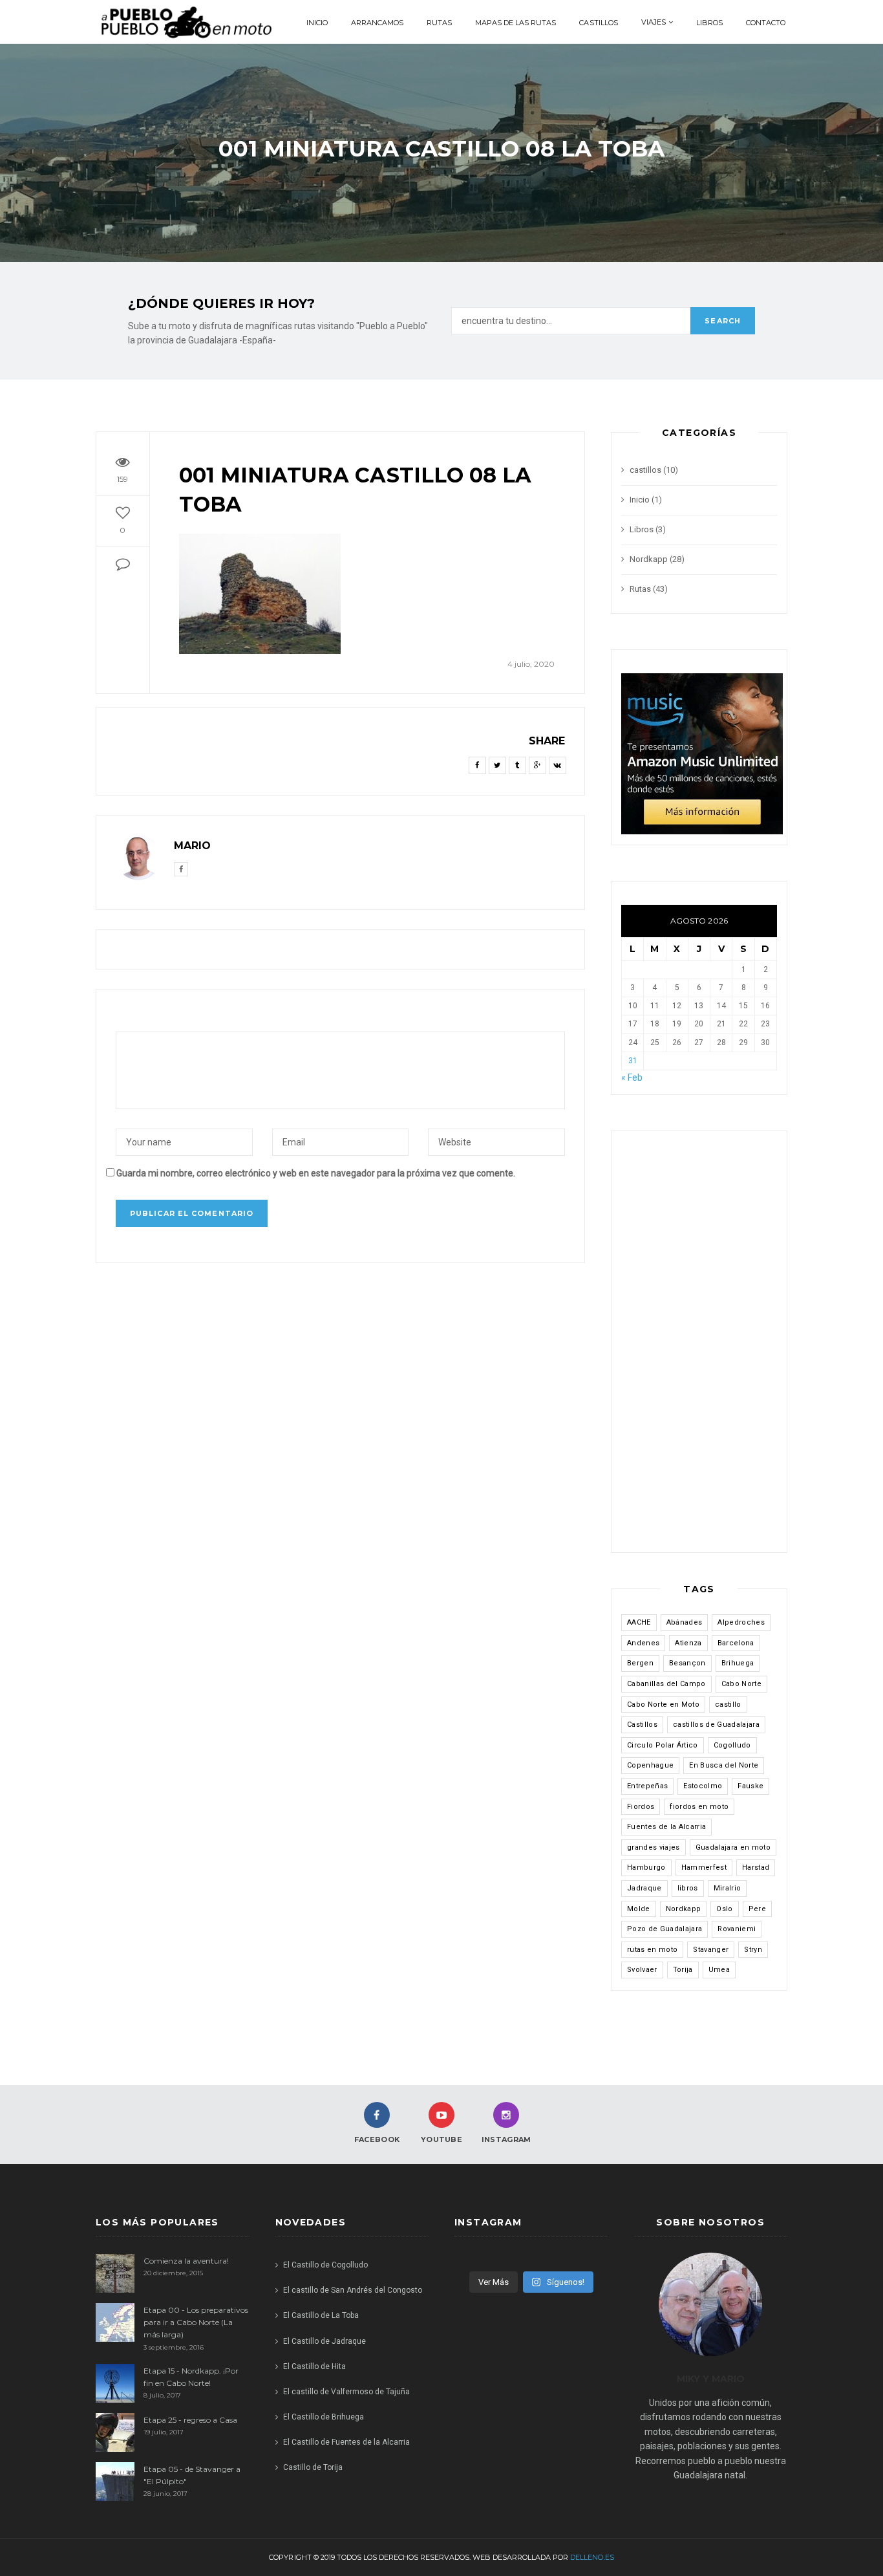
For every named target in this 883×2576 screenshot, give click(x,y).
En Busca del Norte (724, 1765)
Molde (639, 1909)
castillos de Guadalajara (716, 1725)
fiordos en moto (699, 1807)
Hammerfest (704, 1867)
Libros (709, 23)
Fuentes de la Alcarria (666, 1827)
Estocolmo (703, 1786)
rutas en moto (652, 1950)
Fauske (750, 1786)
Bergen (640, 1663)
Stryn (753, 1950)
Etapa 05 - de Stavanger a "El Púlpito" (192, 2475)
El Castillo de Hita (314, 2366)
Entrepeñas (647, 1786)
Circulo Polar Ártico (663, 1745)
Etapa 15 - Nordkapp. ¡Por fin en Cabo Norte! (191, 2377)
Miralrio (728, 1888)
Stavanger (711, 1950)
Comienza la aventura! (186, 2261)
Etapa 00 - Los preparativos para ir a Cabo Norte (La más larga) (196, 2322)
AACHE (639, 1622)
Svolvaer (642, 1970)
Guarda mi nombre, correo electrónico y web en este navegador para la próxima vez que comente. (316, 1173)
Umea (719, 1970)
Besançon (687, 1663)
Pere (757, 1909)
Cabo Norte (741, 1684)
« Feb (632, 1077)
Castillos (642, 1725)
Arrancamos (377, 23)
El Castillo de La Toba (321, 2315)
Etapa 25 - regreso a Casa (190, 2420)
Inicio (317, 23)
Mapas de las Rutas (516, 23)
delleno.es (592, 2557)
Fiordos (641, 1807)
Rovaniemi (737, 1929)
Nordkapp (649, 559)
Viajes (654, 22)
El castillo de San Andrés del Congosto (353, 2290)
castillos (598, 23)
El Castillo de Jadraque (324, 2341)
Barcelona (736, 1643)
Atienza (688, 1643)
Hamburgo (646, 1867)
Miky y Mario (711, 2379)
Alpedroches (741, 1622)
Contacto (766, 23)
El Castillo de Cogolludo (325, 2265)
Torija (683, 1970)
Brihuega (738, 1663)
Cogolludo (732, 1745)
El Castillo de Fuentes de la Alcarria (347, 2442)
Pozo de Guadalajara (665, 1929)
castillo (728, 1705)
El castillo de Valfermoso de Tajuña (347, 2392)
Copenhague (650, 1765)
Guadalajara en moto (733, 1847)
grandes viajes (654, 1847)
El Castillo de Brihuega (324, 2417)
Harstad (756, 1867)
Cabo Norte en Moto (663, 1705)
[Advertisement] (699, 1348)
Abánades (685, 1622)
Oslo (724, 1909)
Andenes (643, 1643)
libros (688, 1888)
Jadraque (644, 1888)
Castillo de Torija (313, 2467)
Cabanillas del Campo (666, 1684)
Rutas (439, 23)
